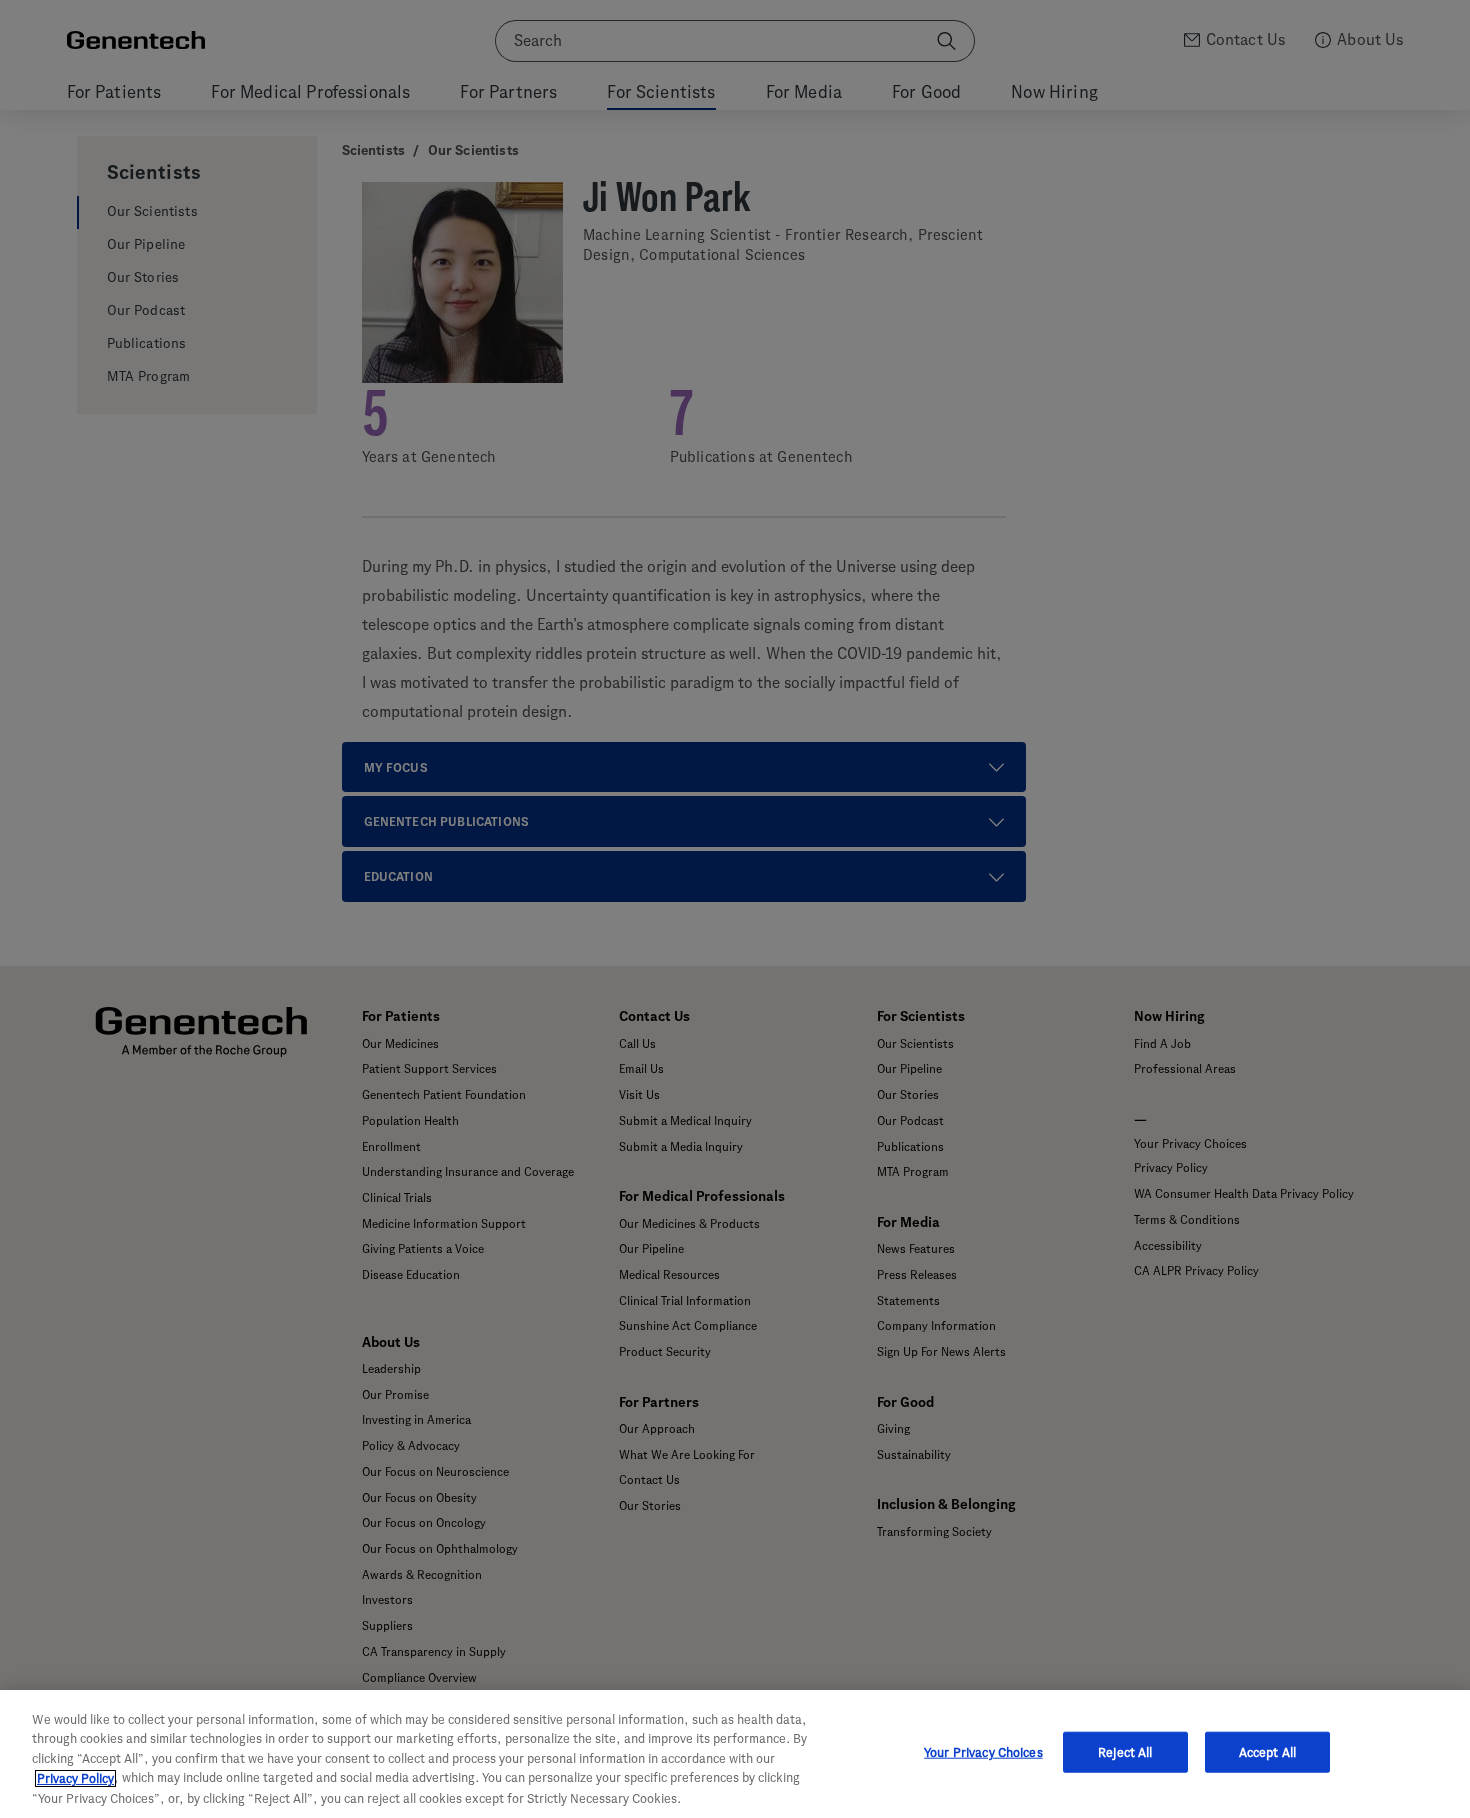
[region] (735, 1754)
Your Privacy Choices (983, 1752)
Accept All (1267, 1752)
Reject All (1125, 1752)
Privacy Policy (75, 1778)
